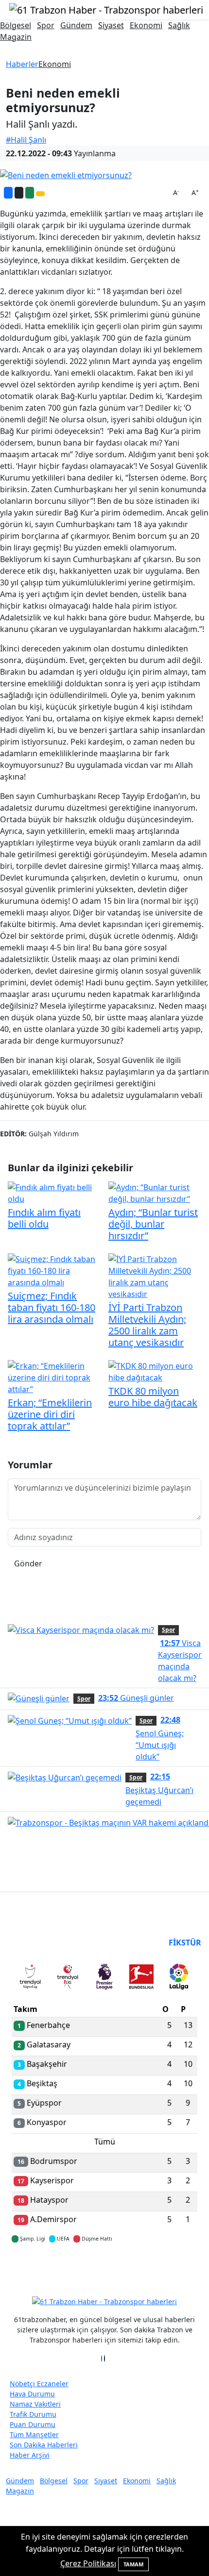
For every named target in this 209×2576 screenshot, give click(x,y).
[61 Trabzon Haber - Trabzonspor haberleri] (106, 9)
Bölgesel (16, 25)
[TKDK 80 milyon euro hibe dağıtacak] (155, 1371)
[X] (104, 2359)
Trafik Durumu (33, 2414)
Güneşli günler (136, 1698)
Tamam (133, 2564)
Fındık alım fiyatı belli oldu (44, 1218)
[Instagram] (107, 2359)
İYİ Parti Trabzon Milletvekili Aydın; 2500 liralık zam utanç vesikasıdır (147, 1325)
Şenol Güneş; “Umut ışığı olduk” (160, 1738)
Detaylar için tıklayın (104, 2267)
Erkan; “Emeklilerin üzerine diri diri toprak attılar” (50, 1414)
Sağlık (179, 25)
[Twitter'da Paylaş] (19, 193)
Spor (46, 25)
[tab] (30, 1978)
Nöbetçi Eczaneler (39, 2384)
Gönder (28, 1563)
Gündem (76, 25)
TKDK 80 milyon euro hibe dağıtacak (153, 1397)
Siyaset (111, 25)
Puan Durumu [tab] (38, 1943)
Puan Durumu (33, 2424)
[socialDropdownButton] (40, 194)
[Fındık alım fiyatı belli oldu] (54, 1193)
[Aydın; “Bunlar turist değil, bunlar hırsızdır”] (155, 1193)
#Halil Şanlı (26, 140)
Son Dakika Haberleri (44, 2445)
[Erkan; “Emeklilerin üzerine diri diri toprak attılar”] (54, 1377)
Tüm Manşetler (34, 2435)
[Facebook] (102, 2359)
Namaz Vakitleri (35, 2404)
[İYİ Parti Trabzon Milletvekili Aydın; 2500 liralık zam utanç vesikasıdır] (155, 1276)
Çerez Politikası (88, 2563)
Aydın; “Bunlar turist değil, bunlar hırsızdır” (153, 1224)
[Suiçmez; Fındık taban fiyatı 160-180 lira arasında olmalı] (54, 1270)
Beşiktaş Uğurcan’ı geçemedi (159, 1789)
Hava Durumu (32, 2394)
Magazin (16, 37)
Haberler (22, 64)
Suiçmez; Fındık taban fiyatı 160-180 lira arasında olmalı (52, 1307)
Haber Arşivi (30, 2455)
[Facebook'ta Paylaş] (8, 193)
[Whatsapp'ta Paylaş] (30, 193)
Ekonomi (146, 25)
